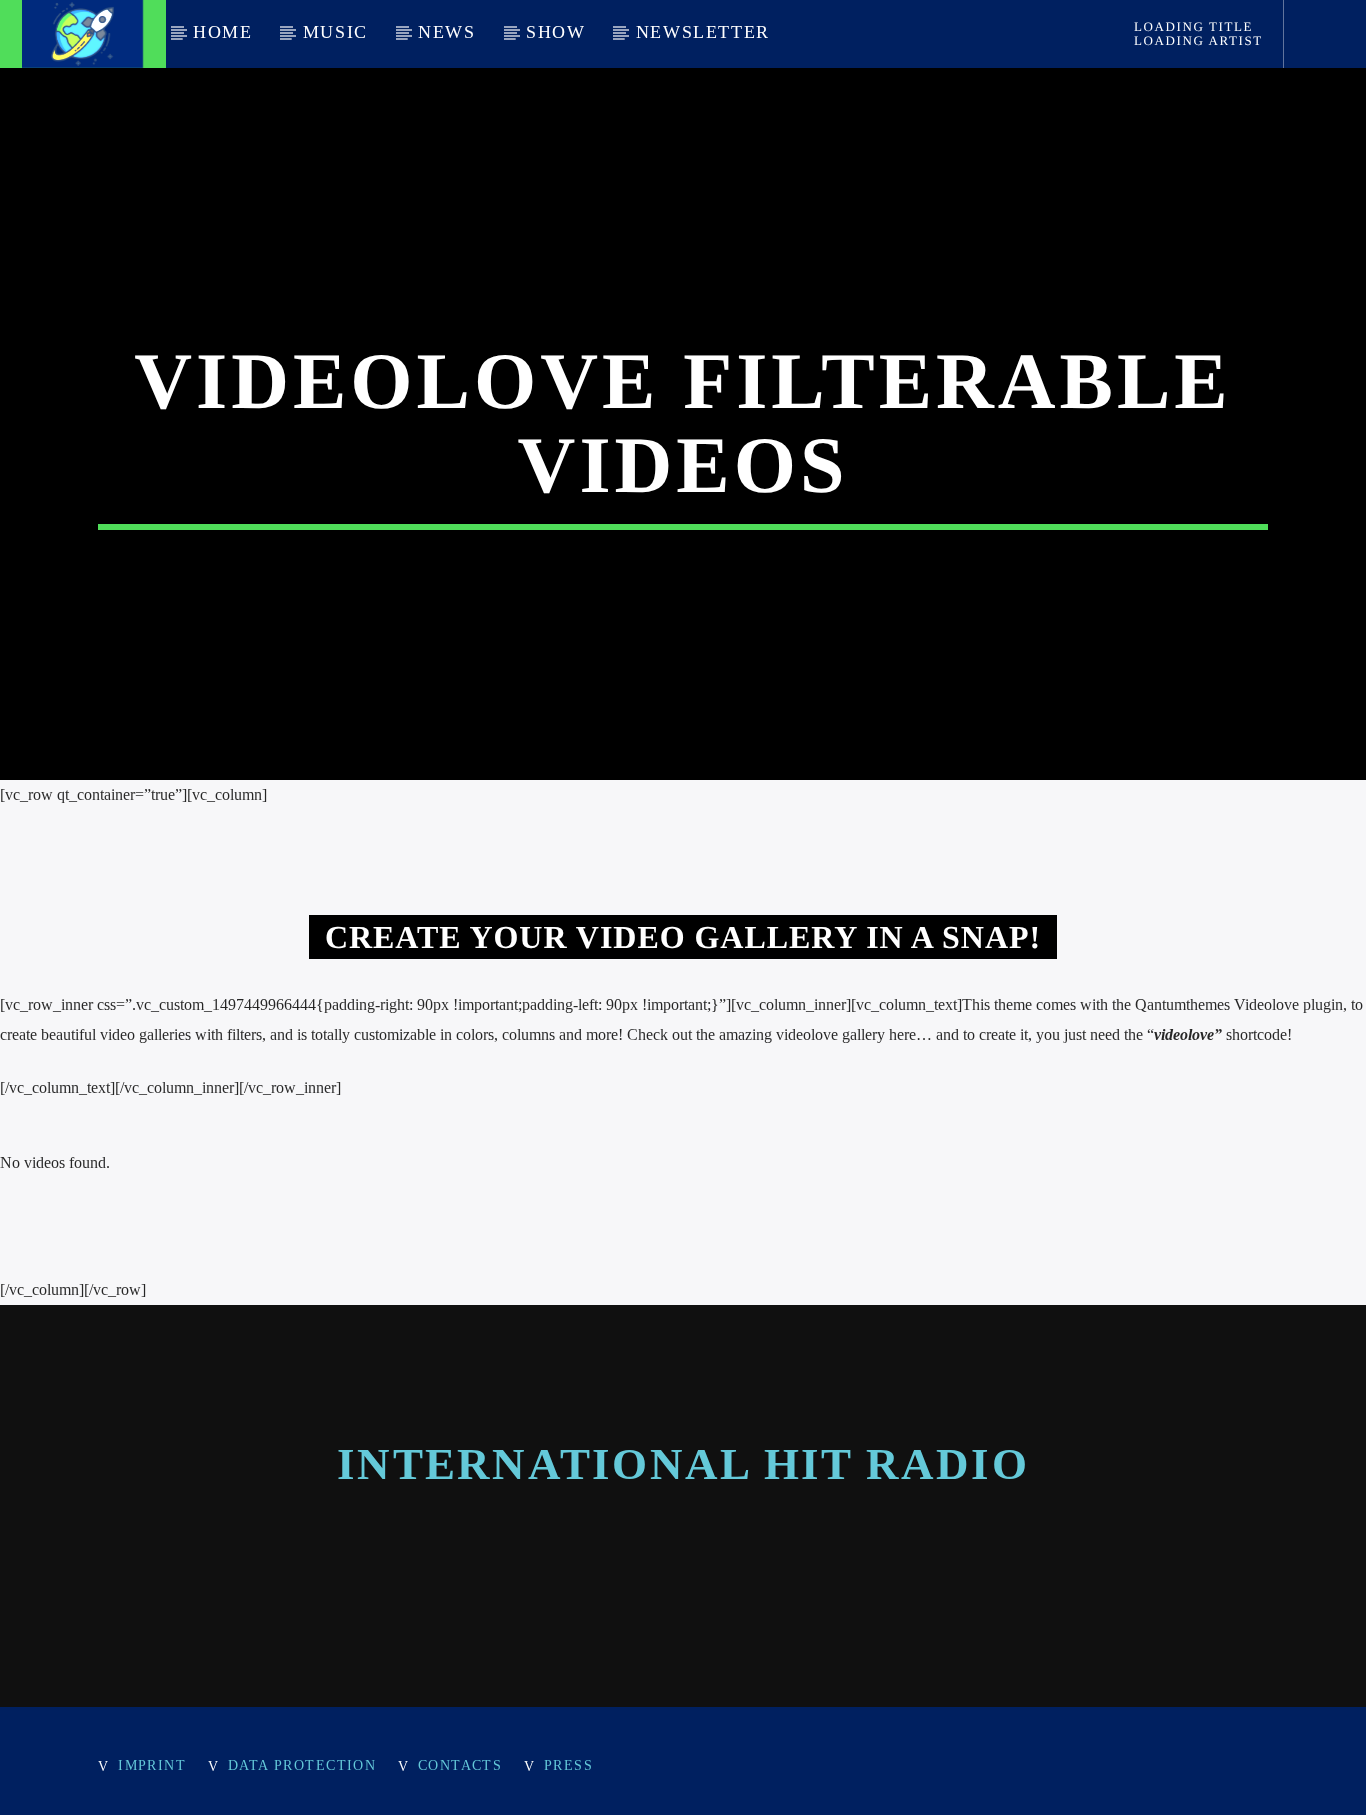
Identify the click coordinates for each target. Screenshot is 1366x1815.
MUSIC (335, 32)
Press (568, 1765)
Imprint (152, 1765)
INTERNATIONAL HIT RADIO (683, 1464)
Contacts (460, 1765)
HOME (222, 32)
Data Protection (302, 1765)
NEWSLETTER (703, 32)
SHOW (555, 32)
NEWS (446, 32)
